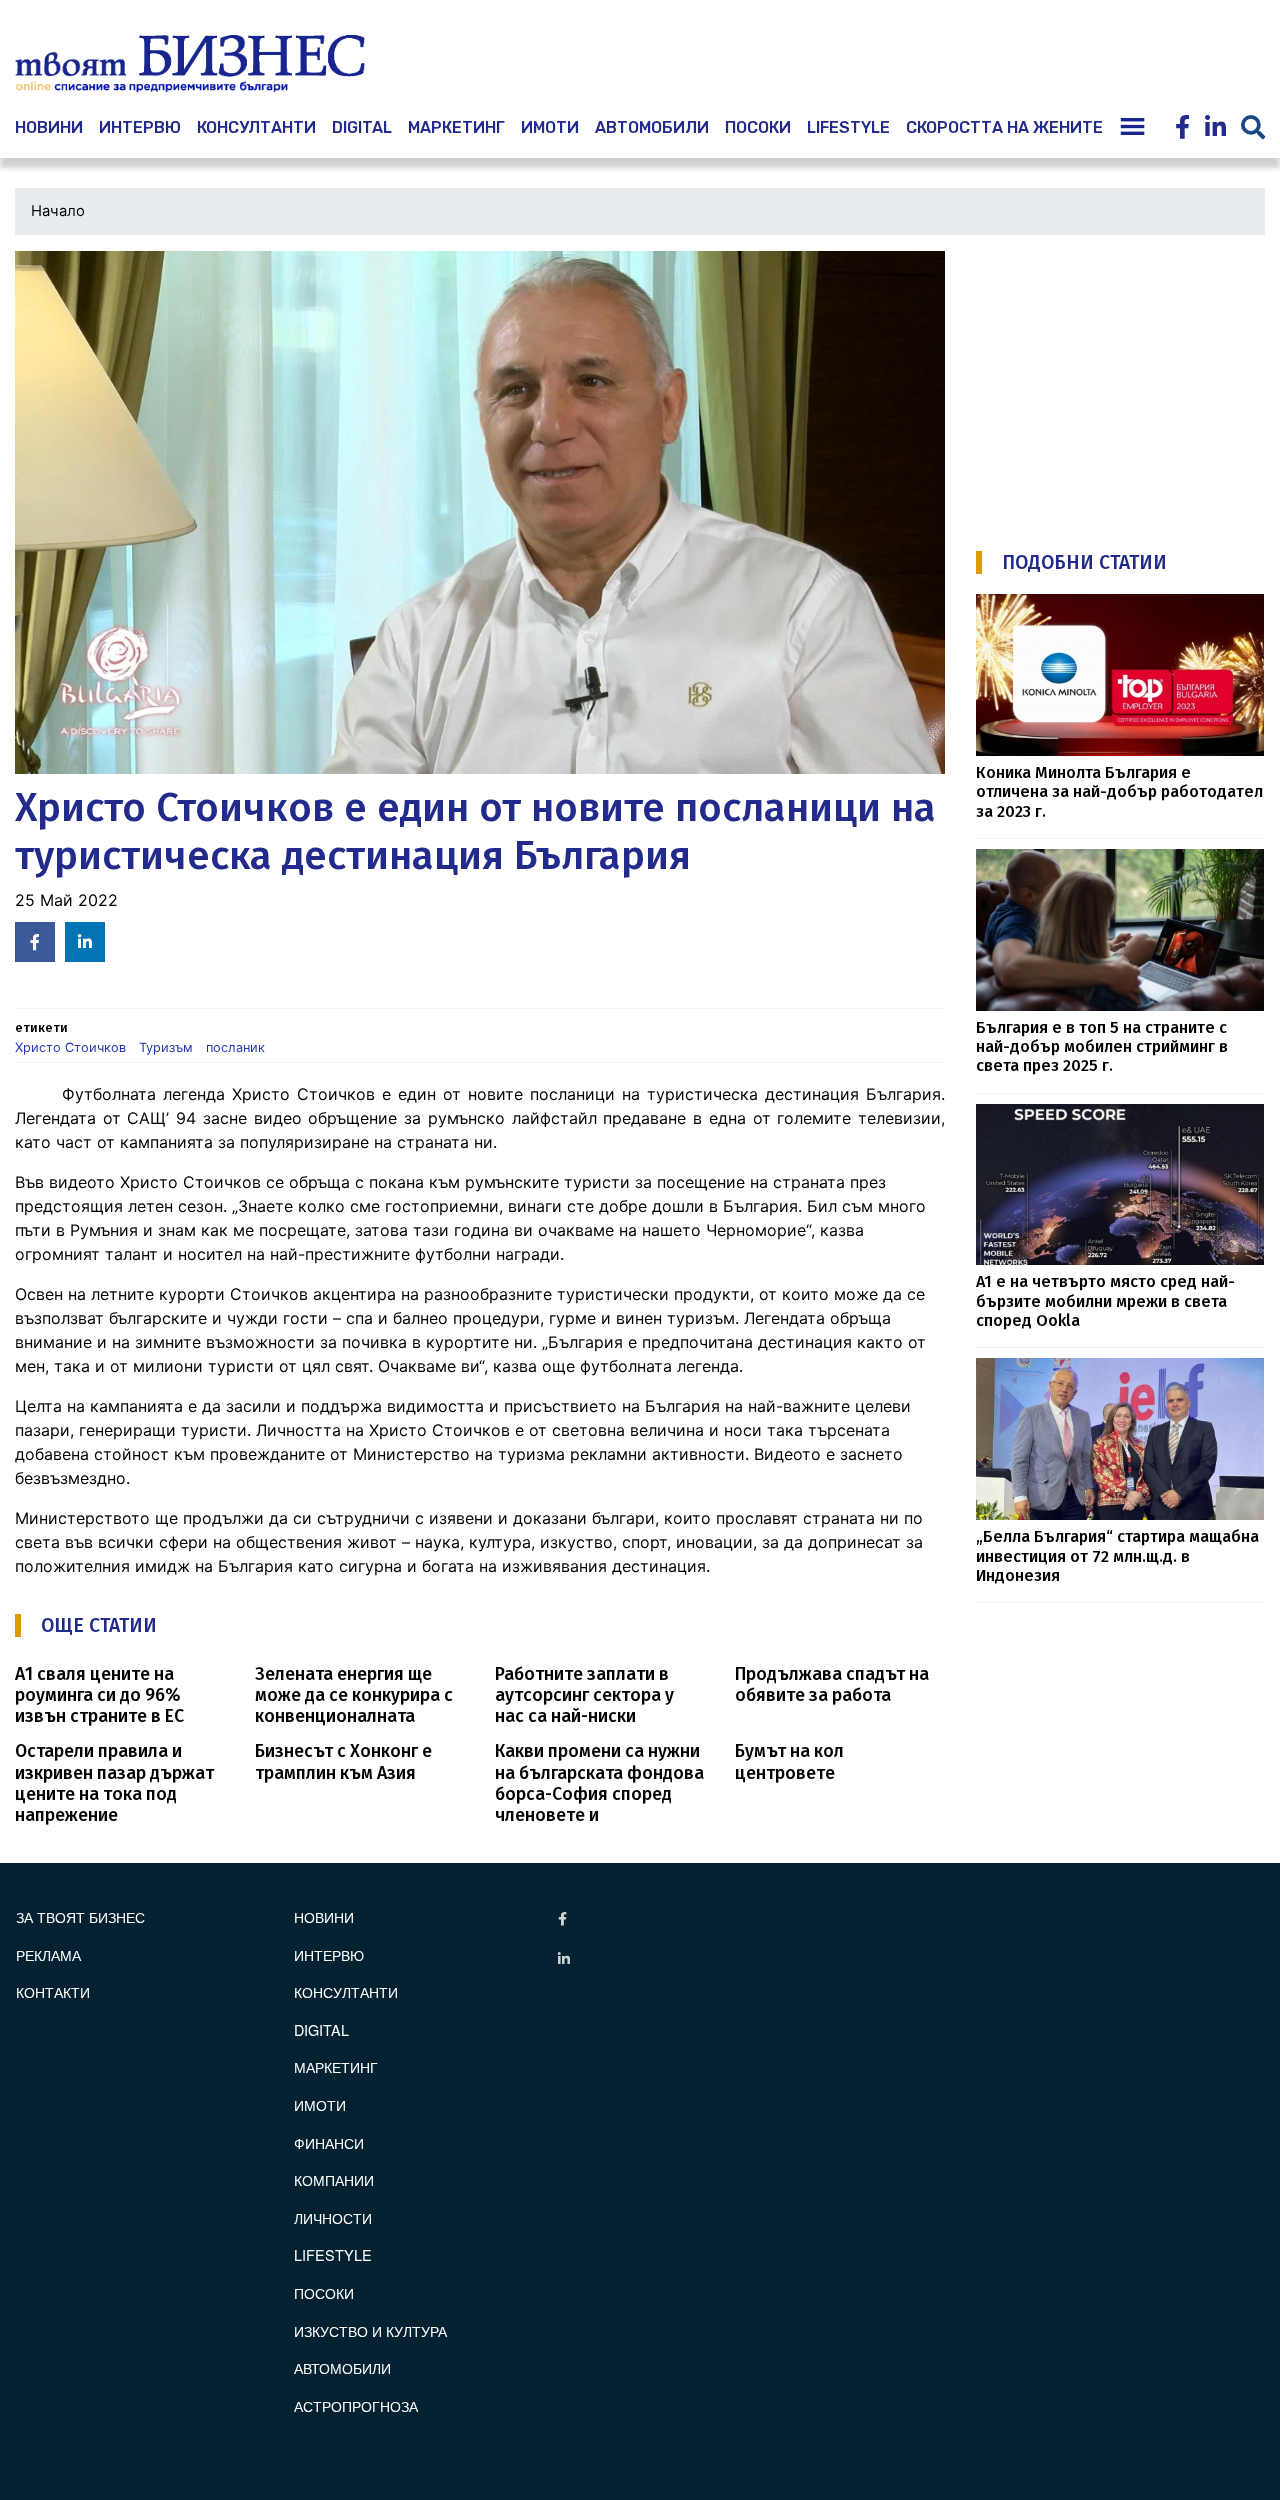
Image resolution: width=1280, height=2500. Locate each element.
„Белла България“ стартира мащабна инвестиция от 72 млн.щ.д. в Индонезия (1117, 1556)
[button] (480, 512)
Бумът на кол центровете (789, 1762)
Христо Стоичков (70, 1047)
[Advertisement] (1126, 377)
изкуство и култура (370, 2330)
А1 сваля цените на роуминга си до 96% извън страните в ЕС (99, 1695)
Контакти (53, 1991)
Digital (362, 127)
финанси (329, 2142)
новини (49, 127)
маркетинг (456, 127)
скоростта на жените (1004, 127)
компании (334, 2179)
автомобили (652, 127)
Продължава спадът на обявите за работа (832, 1685)
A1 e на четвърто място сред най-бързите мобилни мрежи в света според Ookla (1105, 1301)
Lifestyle (848, 127)
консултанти (256, 127)
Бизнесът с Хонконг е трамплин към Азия (343, 1762)
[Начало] (190, 64)
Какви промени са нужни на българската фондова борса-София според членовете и (599, 1783)
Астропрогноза (356, 2405)
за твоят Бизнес (80, 1916)
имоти (550, 127)
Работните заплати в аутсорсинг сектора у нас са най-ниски (584, 1695)
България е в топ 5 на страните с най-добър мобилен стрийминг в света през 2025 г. (1102, 1047)
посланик (235, 1047)
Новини (324, 1916)
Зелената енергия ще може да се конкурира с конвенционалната (354, 1695)
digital (321, 2029)
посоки (758, 127)
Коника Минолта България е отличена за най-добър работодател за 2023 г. (1119, 792)
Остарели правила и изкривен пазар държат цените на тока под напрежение (114, 1783)
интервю (140, 127)
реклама (48, 1954)
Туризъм (166, 1047)
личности (333, 2217)
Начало (58, 211)
